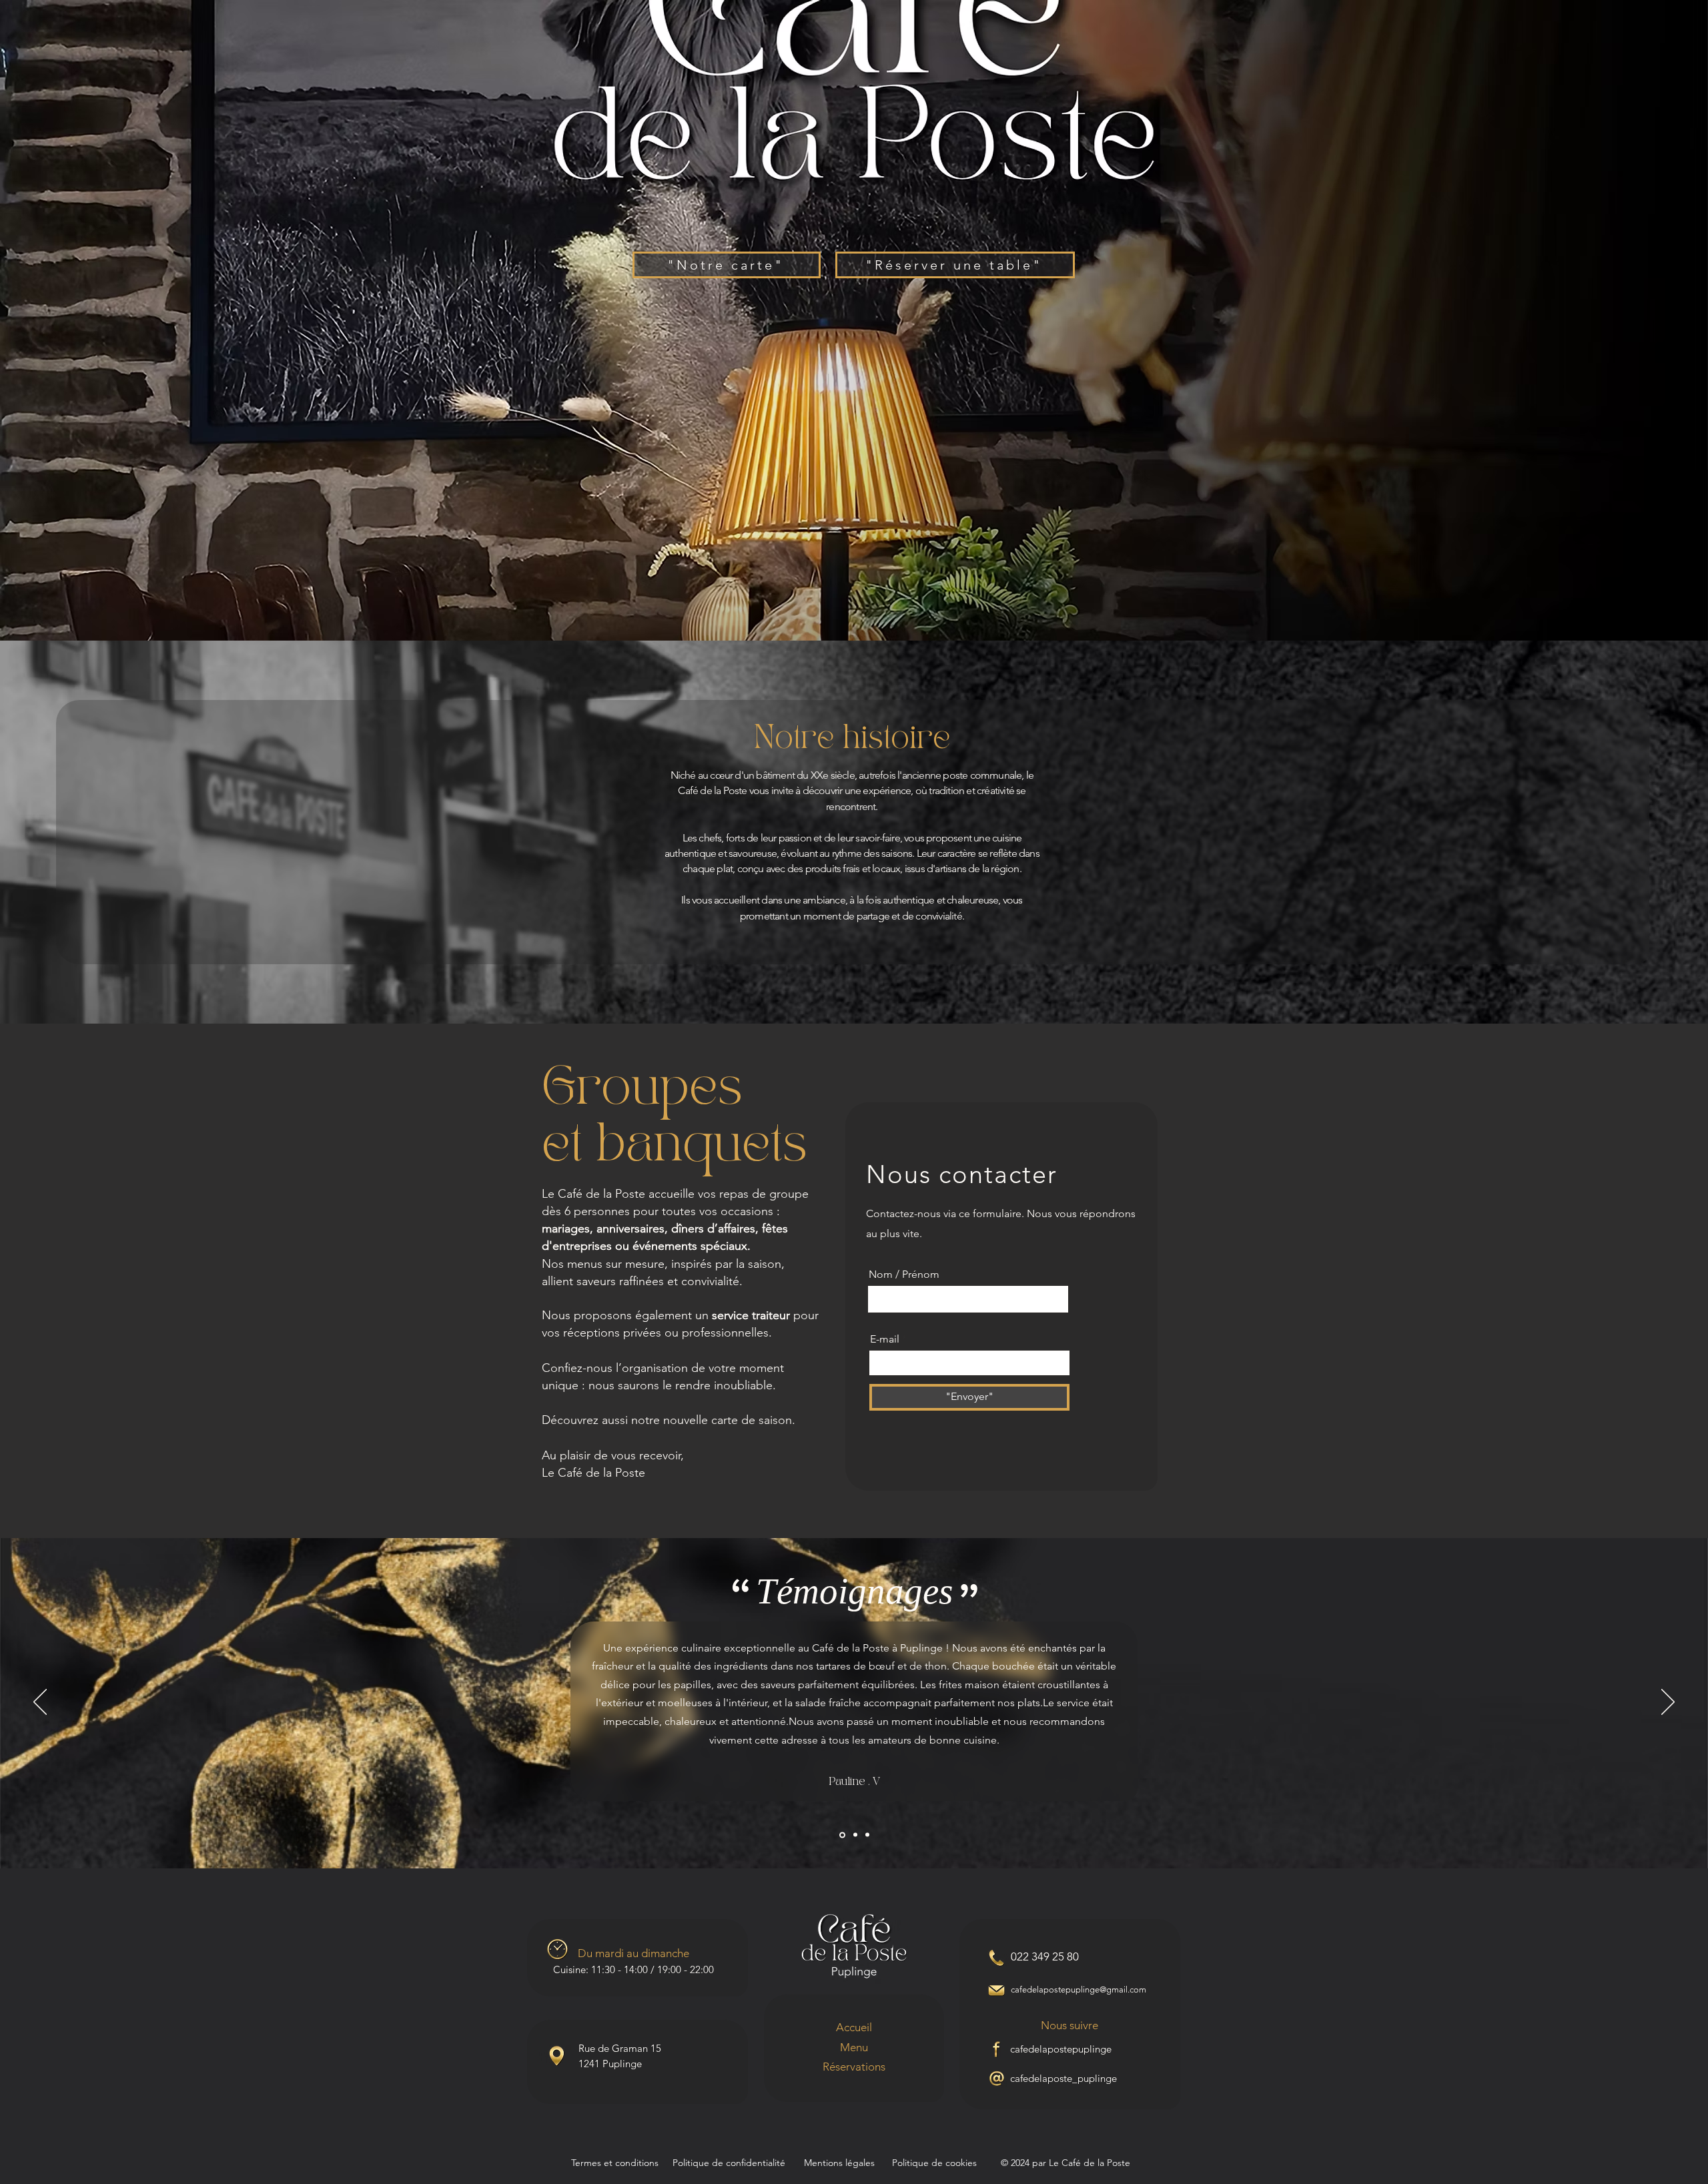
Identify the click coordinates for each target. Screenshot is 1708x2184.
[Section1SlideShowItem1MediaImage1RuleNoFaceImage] (841, 1835)
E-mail (885, 1339)
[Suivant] (1668, 1703)
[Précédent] (40, 1703)
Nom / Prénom (904, 1275)
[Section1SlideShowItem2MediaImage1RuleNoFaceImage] (854, 1835)
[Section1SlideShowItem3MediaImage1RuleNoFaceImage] (867, 1835)
